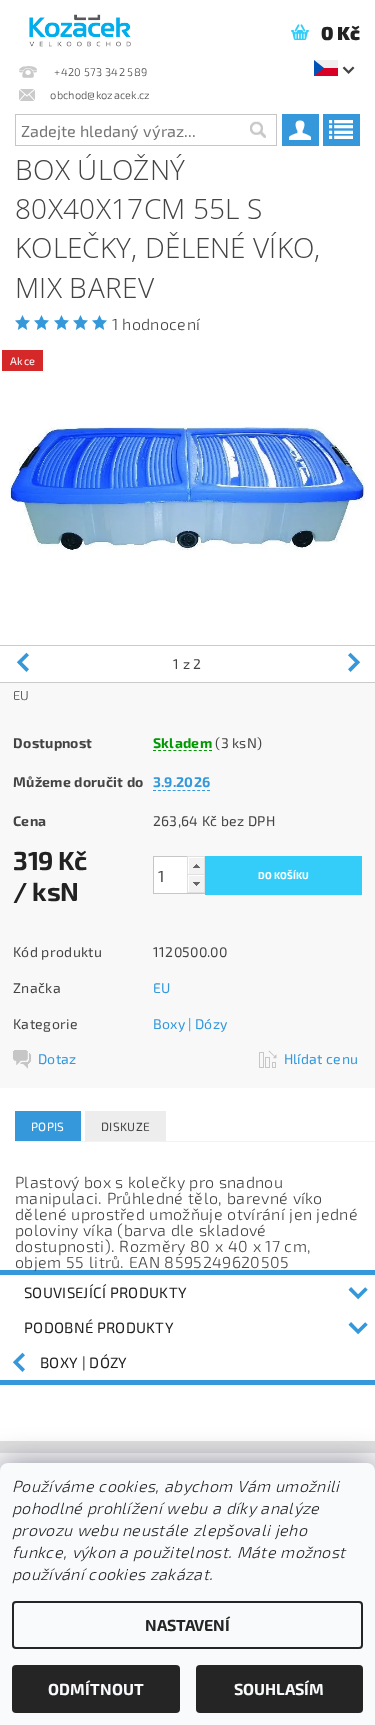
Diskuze (125, 1126)
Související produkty (105, 1292)
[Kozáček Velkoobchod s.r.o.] (80, 26)
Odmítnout (96, 1688)
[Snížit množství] (196, 883)
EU (162, 987)
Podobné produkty (99, 1327)
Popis (48, 1126)
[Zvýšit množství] (196, 865)
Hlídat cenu (321, 1058)
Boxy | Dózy (190, 1023)
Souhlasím (279, 1688)
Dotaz (57, 1058)
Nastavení (187, 1624)
